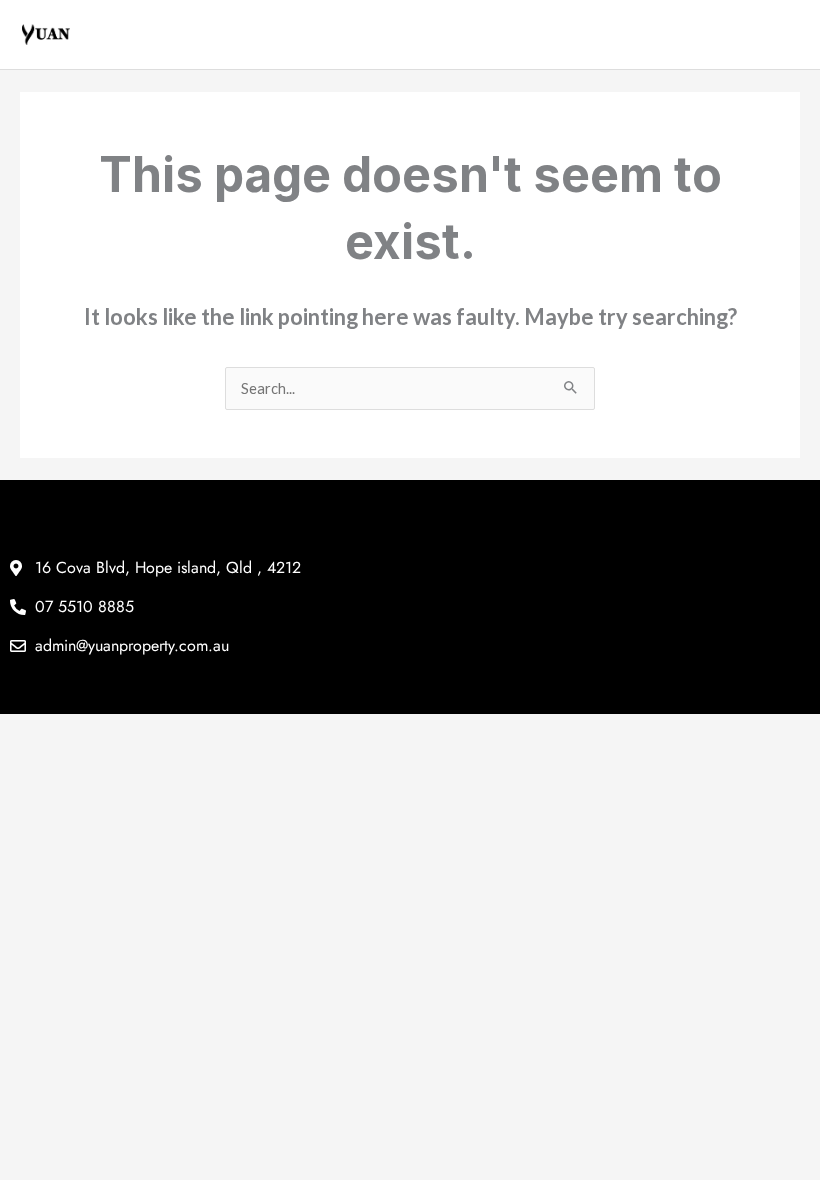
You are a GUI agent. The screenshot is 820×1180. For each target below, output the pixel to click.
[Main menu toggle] (785, 35)
